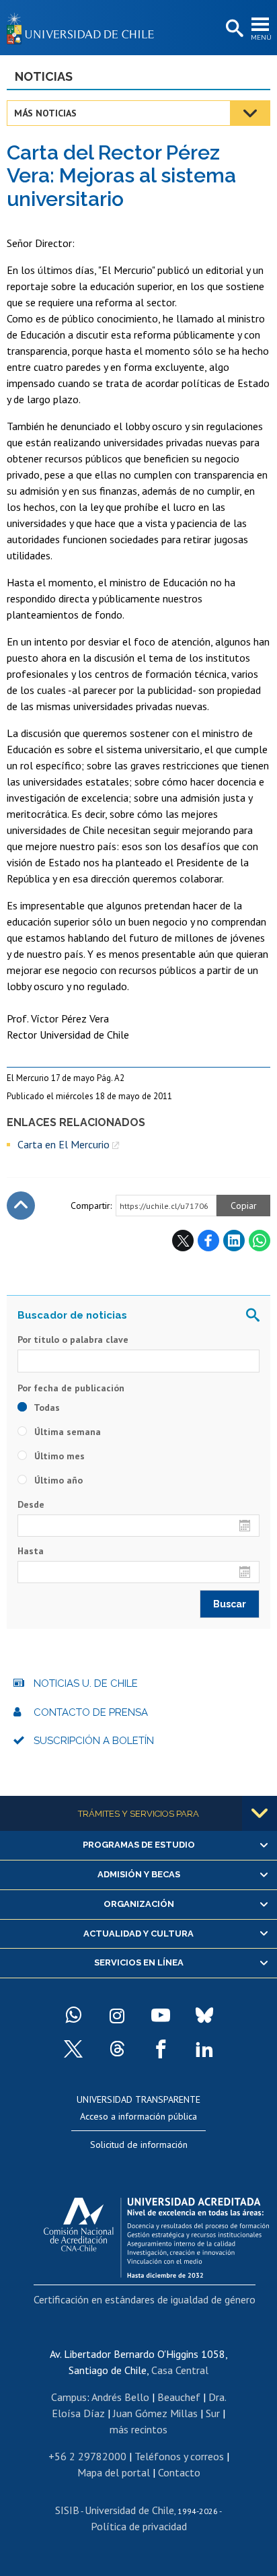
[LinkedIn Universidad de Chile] (204, 2049)
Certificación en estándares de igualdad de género (145, 2299)
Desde (31, 1504)
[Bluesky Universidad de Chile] (204, 2015)
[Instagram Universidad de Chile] (117, 2015)
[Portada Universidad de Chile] (84, 28)
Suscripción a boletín (94, 1741)
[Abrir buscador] (233, 29)
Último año (57, 1480)
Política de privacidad (139, 2526)
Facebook (208, 1241)
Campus (69, 2397)
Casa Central (180, 2370)
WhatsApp (260, 1241)
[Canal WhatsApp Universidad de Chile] (73, 2015)
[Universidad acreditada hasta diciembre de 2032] (156, 2234)
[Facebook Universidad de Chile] (161, 2049)
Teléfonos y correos (179, 2456)
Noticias (44, 76)
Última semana (66, 1432)
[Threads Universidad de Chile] (117, 2049)
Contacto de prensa (91, 1712)
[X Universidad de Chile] (73, 2049)
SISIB (67, 2510)
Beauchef (179, 2397)
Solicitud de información (139, 2145)
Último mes (58, 1456)
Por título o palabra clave (73, 1339)
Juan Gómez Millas (155, 2413)
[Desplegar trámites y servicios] (260, 1813)
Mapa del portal (114, 2472)
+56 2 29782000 (87, 2456)
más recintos (138, 2429)
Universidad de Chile (129, 2510)
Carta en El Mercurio (64, 1144)
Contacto (179, 2472)
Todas (46, 1407)
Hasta (31, 1551)
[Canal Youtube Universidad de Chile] (161, 2015)
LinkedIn (234, 1241)
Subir (21, 1206)
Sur (213, 2413)
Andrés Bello (120, 2397)
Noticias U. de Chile (86, 1683)
